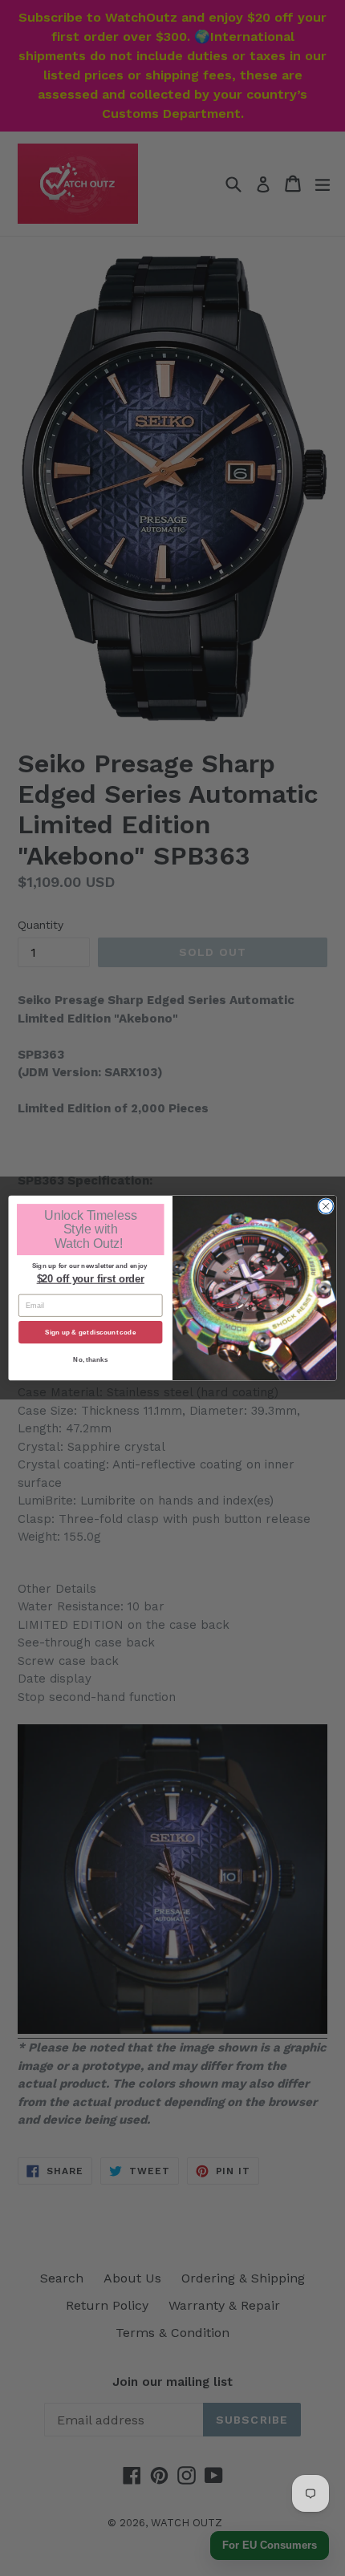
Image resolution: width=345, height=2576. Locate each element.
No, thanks (90, 1360)
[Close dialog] (326, 1206)
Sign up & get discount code (90, 1332)
